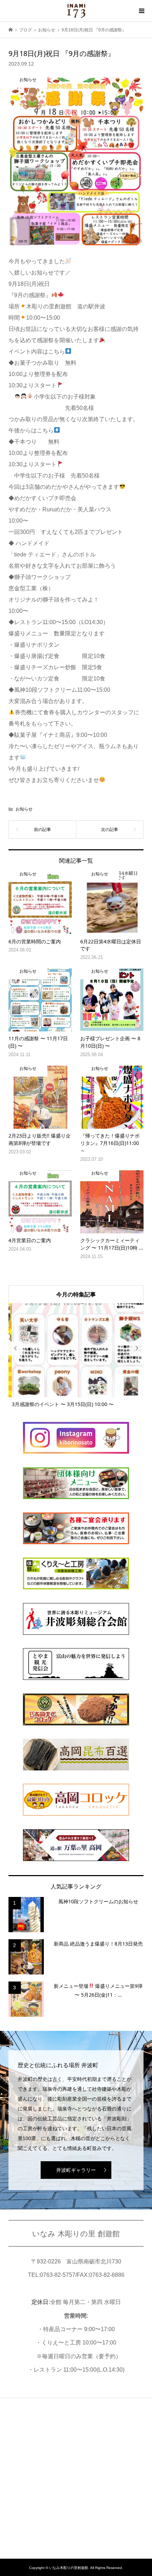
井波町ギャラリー (76, 2170)
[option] (76, 1355)
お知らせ (24, 809)
